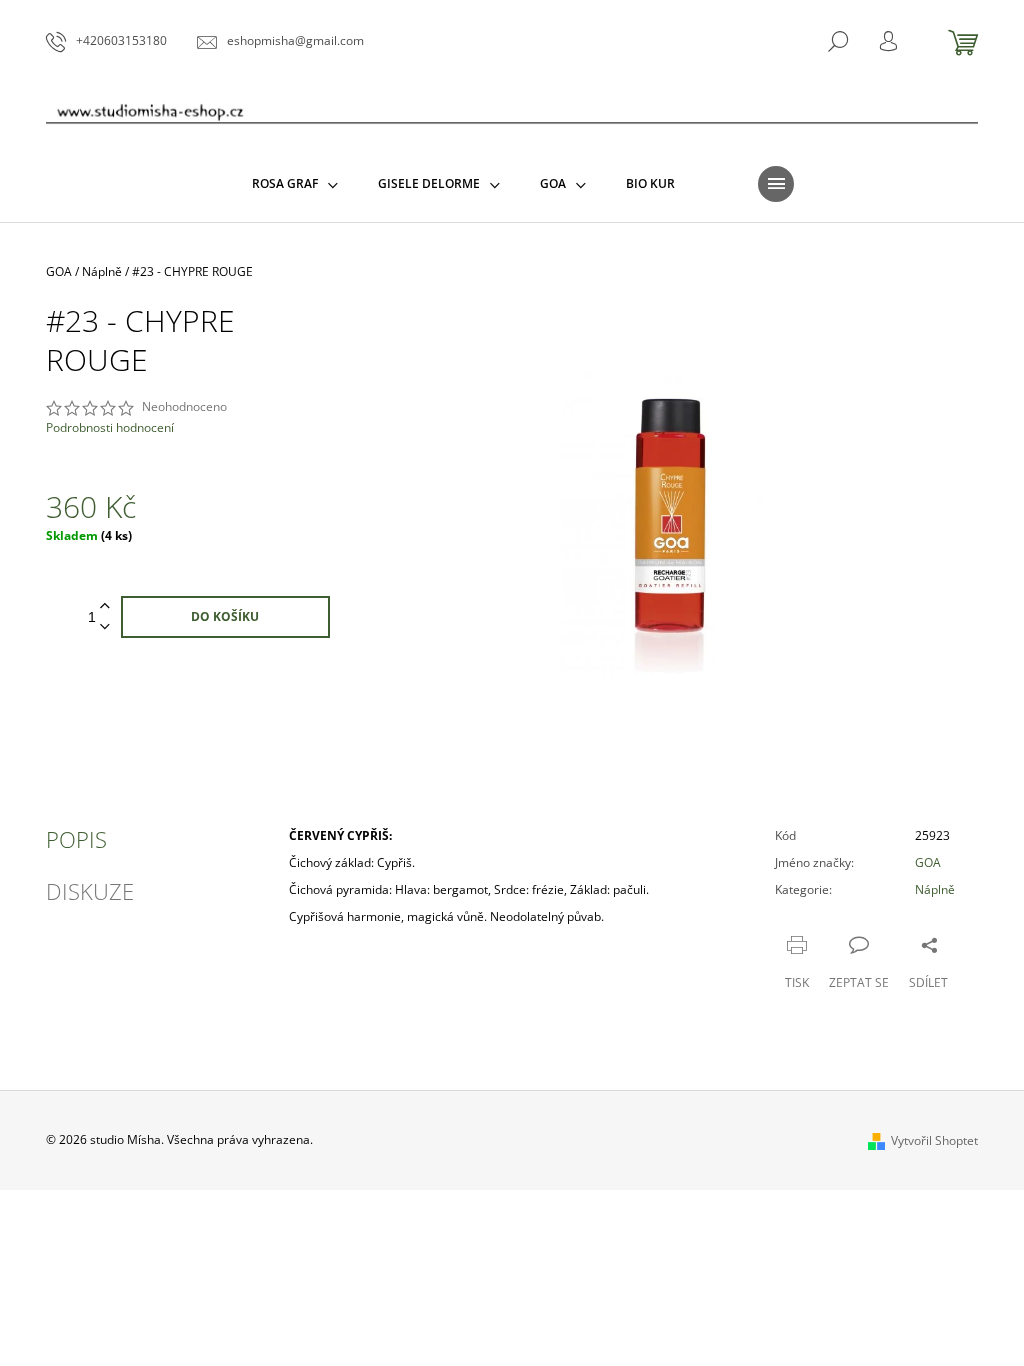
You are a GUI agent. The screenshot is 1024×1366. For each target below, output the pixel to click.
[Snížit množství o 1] (105, 627)
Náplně (935, 889)
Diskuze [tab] (90, 891)
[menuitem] (295, 184)
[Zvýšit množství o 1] (105, 606)
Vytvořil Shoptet (934, 1140)
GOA (928, 862)
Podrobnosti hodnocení (110, 428)
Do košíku (225, 616)
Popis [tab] (76, 839)
